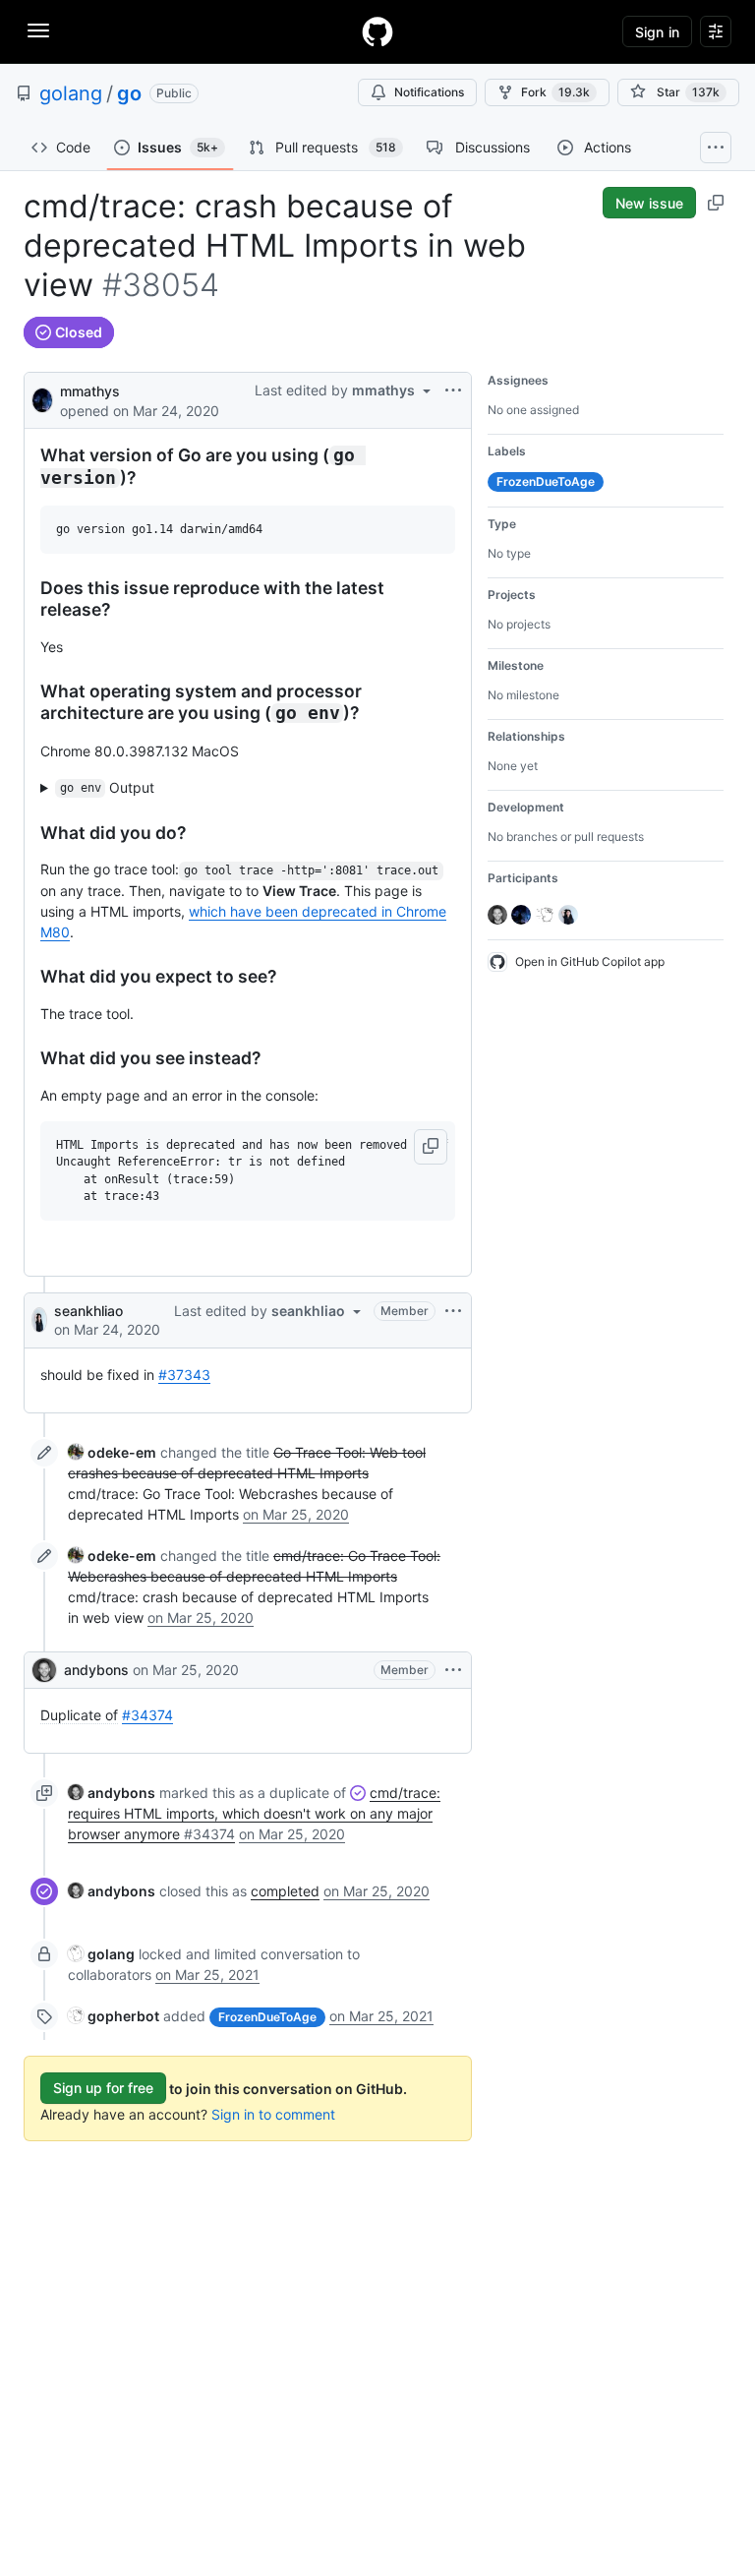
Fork (555, 92)
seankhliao (88, 1311)
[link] (112, 1452)
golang (71, 93)
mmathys (90, 391)
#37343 (184, 1375)
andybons (96, 1670)
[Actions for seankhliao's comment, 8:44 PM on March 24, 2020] (453, 1311)
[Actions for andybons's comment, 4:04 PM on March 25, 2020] (453, 1670)
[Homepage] (377, 31)
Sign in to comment (273, 2114)
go (129, 93)
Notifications (429, 92)
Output (108, 787)
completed (285, 1891)
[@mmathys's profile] (42, 399)
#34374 (147, 1715)
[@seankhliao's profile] (39, 1320)
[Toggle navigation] (38, 30)
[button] (431, 1147)
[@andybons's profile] (44, 1670)
